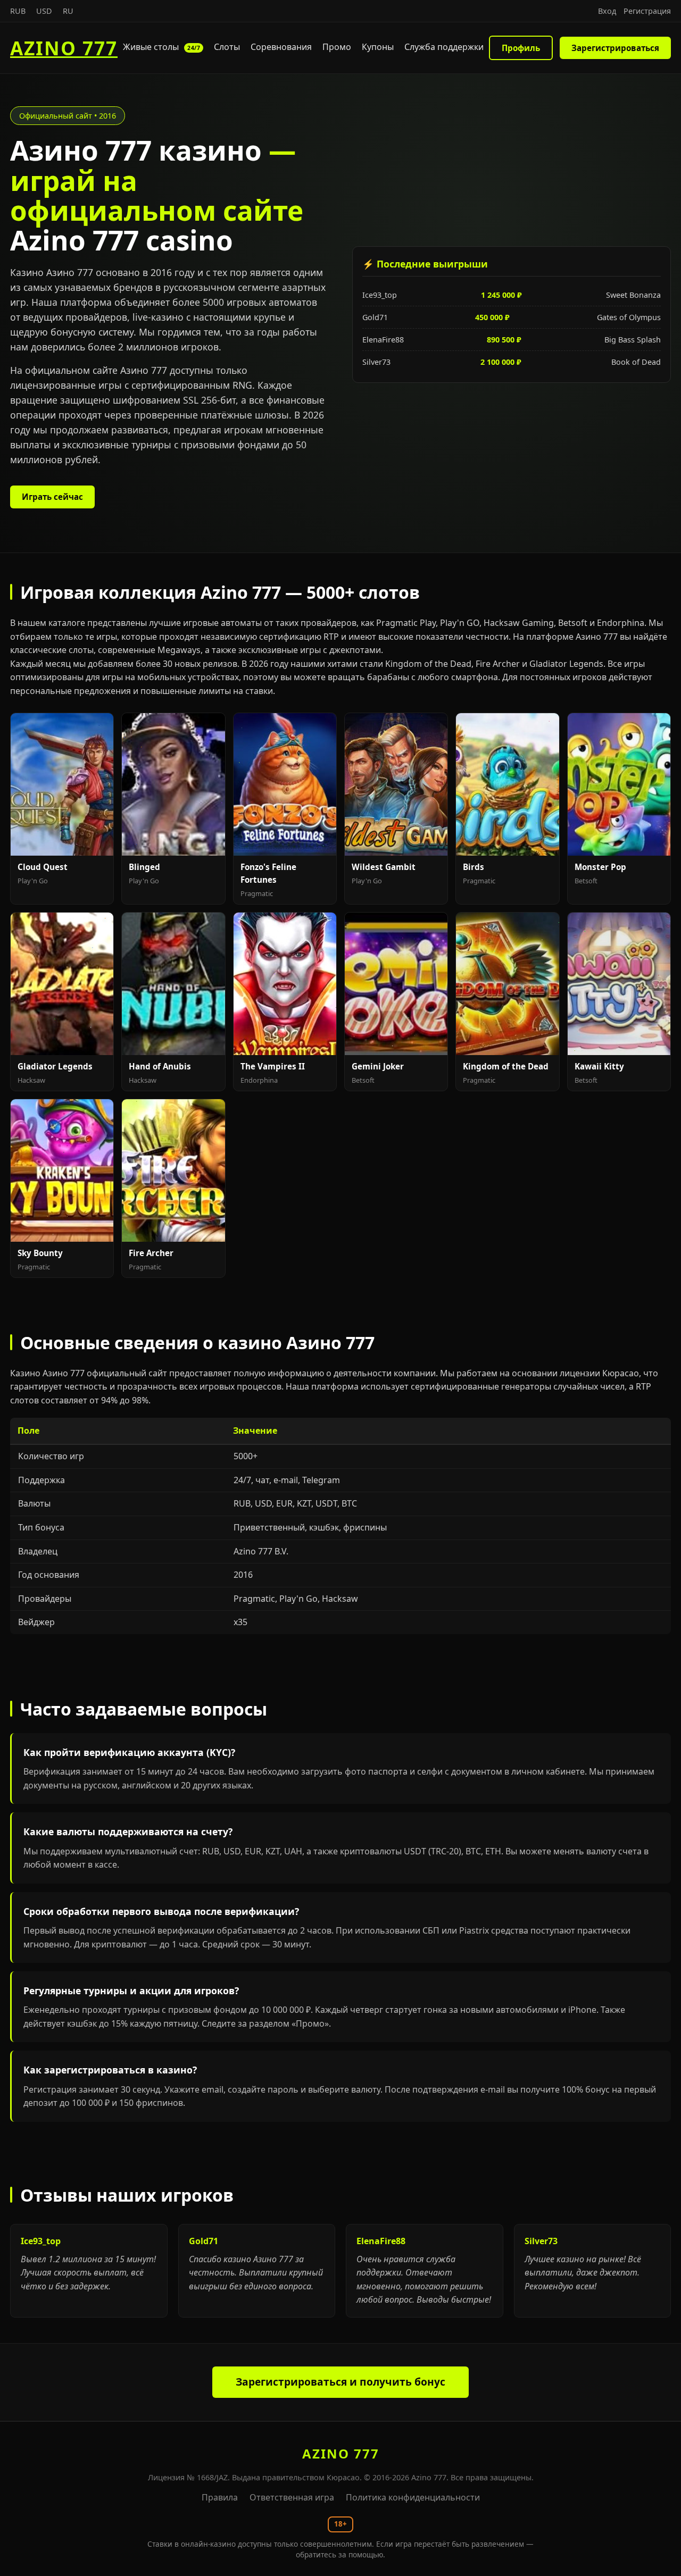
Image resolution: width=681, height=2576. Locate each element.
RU (68, 11)
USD (44, 11)
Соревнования (281, 47)
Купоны (378, 47)
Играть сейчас (52, 497)
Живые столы (161, 47)
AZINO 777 (64, 48)
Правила (220, 2497)
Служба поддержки (444, 47)
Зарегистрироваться (615, 48)
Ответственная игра (292, 2497)
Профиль (521, 48)
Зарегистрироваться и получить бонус (340, 2382)
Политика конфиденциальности (413, 2497)
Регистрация (647, 11)
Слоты (227, 47)
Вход (607, 11)
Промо (337, 47)
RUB (18, 11)
